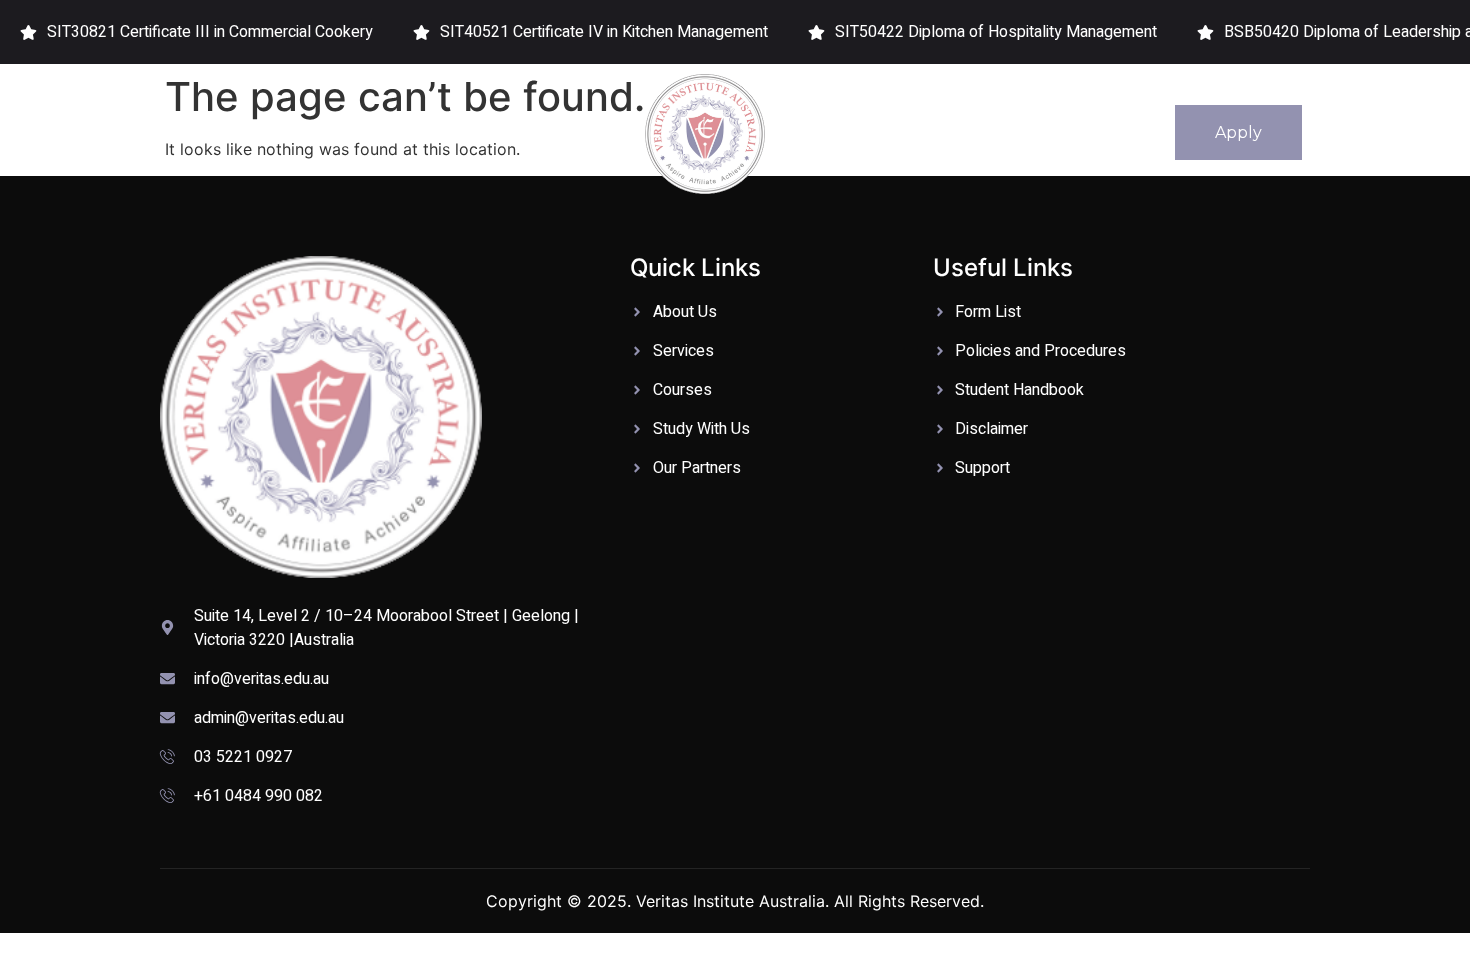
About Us (277, 132)
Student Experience (990, 132)
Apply (1238, 132)
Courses (380, 132)
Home (182, 132)
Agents (1109, 132)
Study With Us (502, 132)
